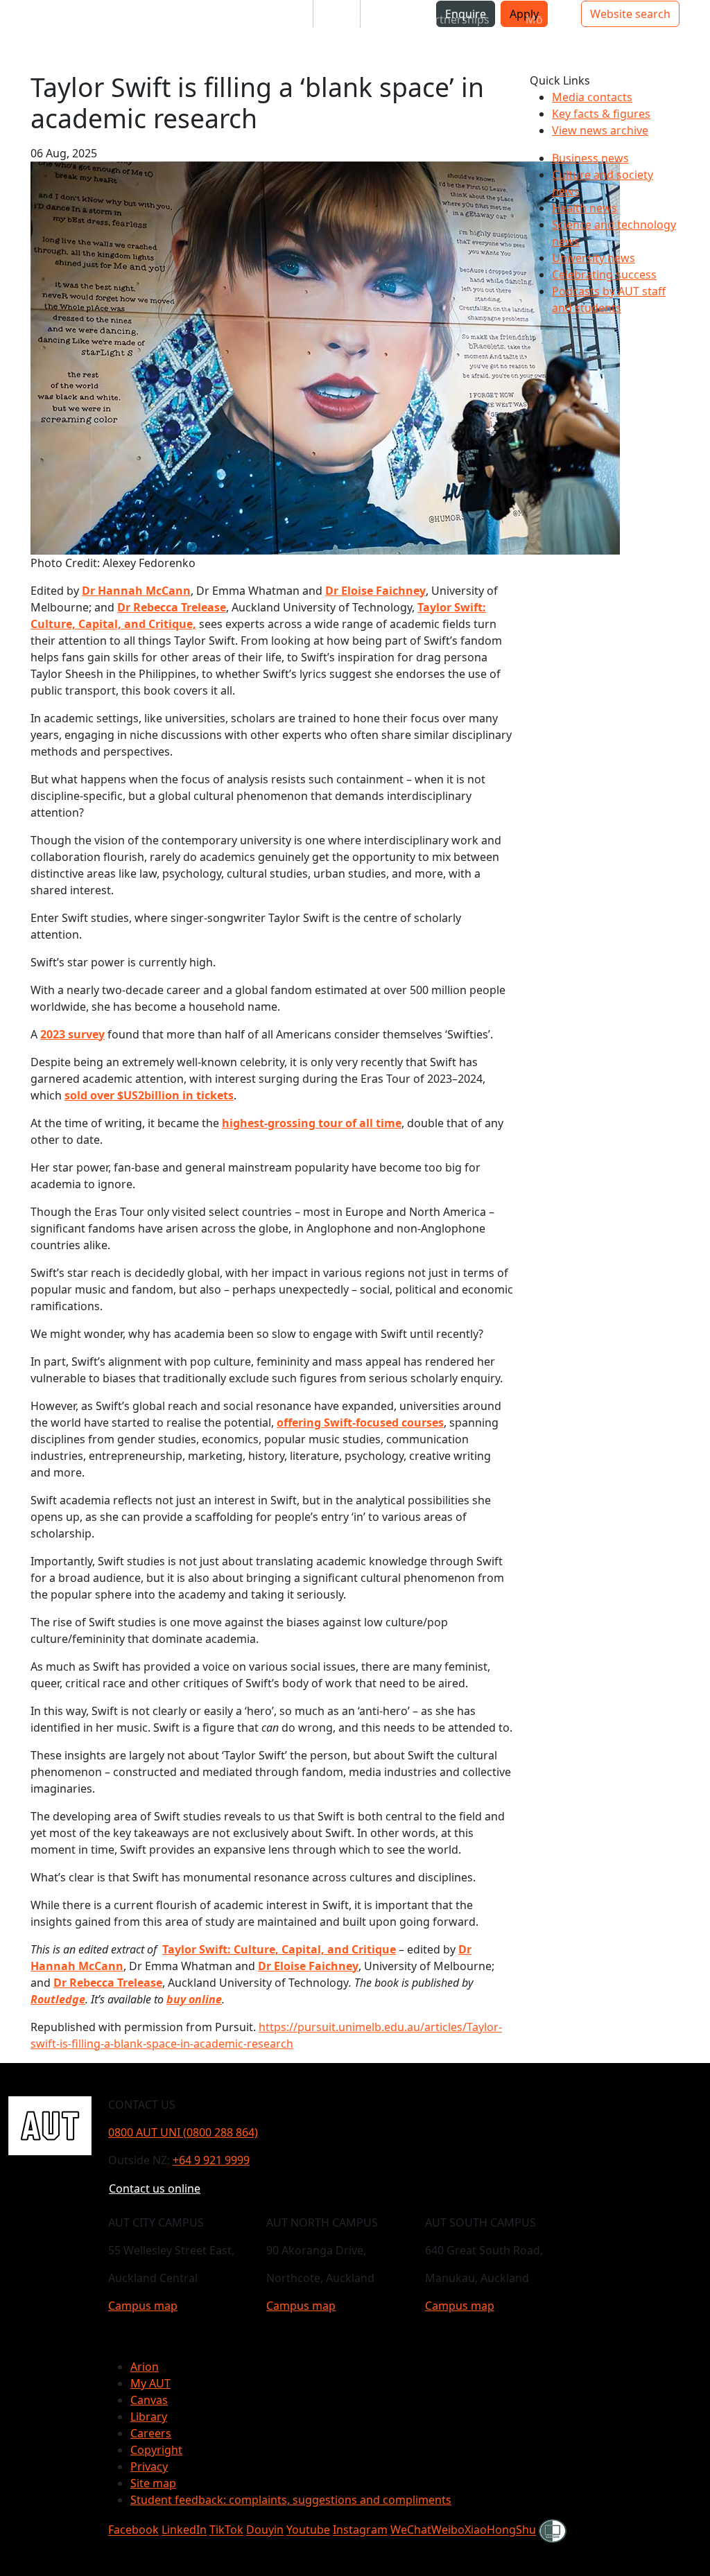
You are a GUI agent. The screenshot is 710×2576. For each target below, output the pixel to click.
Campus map (143, 2306)
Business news (590, 158)
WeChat (411, 2530)
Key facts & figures (601, 114)
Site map (153, 2483)
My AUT (150, 2383)
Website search (630, 14)
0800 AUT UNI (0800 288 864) (183, 2132)
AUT (22, 36)
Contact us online (155, 2188)
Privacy (149, 2466)
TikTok (226, 2530)
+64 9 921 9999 (211, 2160)
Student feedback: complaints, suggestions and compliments (291, 2500)
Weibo (448, 2530)
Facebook (133, 2530)
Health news (585, 208)
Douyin (265, 2530)
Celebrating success (604, 275)
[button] (66, 19)
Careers (151, 2433)
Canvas (149, 2400)
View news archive (600, 130)
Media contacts (592, 97)
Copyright (156, 2450)
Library (149, 2417)
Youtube (308, 2530)
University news (594, 258)
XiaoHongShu (500, 2530)
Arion (145, 2367)
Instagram (360, 2530)
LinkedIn (184, 2530)
